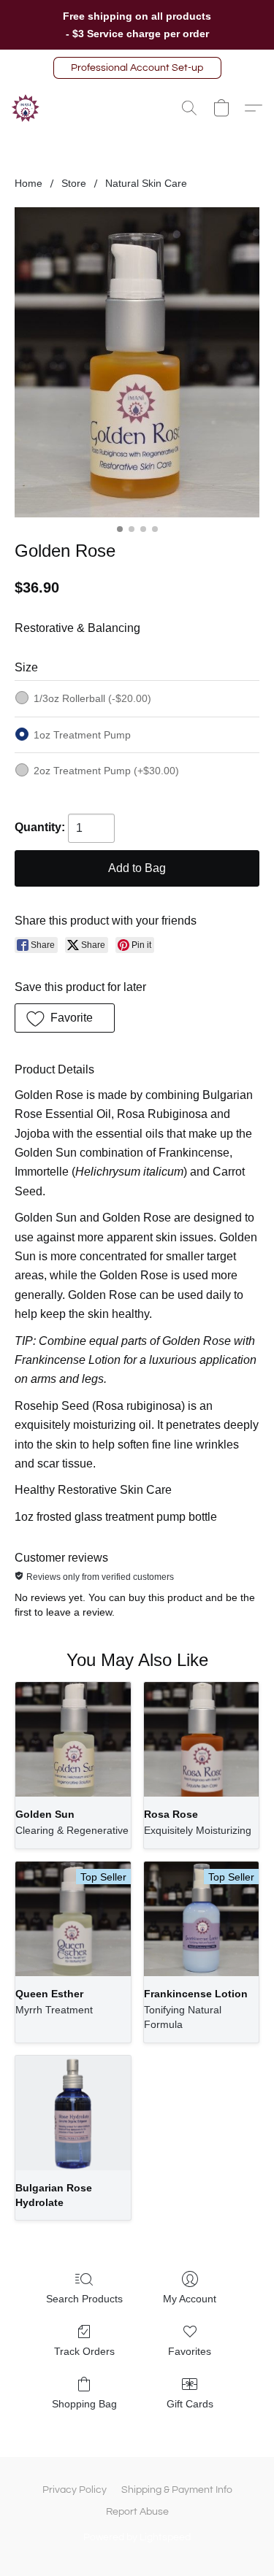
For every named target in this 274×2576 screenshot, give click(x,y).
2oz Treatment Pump (106, 771)
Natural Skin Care (146, 183)
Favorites (190, 2351)
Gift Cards (190, 2404)
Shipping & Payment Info (177, 2490)
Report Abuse (137, 2512)
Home (28, 183)
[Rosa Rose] (201, 1739)
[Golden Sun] (73, 1739)
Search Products (84, 2299)
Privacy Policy (75, 2490)
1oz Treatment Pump (82, 735)
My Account (190, 2299)
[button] (137, 68)
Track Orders (84, 2351)
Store (74, 183)
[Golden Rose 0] (137, 362)
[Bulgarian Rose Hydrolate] (73, 2113)
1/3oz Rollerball (92, 698)
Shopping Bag (84, 2404)
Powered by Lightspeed (137, 2537)
